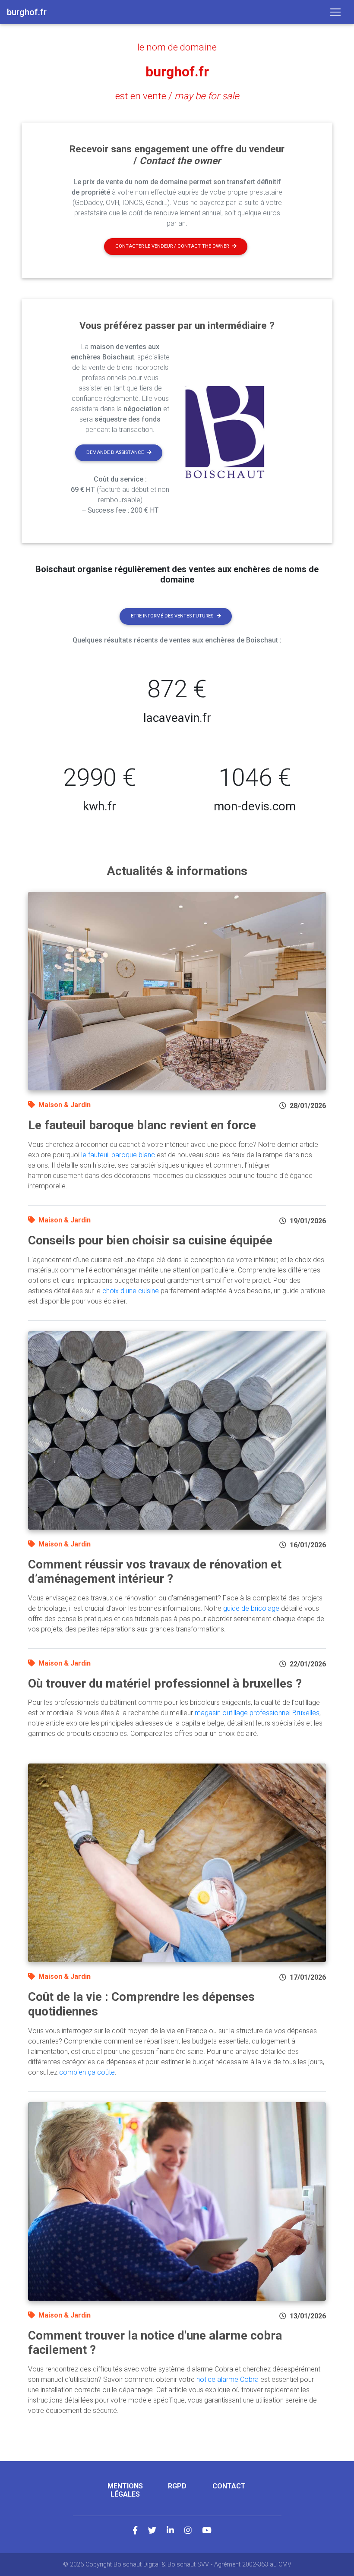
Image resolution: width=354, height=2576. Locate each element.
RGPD (177, 2486)
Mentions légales (125, 2490)
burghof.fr (177, 72)
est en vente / (177, 96)
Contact (229, 2486)
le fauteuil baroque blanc (118, 1155)
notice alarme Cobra (228, 2379)
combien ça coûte (87, 2072)
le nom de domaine (177, 47)
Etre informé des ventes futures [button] (172, 616)
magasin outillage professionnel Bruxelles (257, 1713)
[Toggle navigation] (335, 12)
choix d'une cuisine (131, 1291)
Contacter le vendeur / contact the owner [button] (172, 246)
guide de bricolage (251, 1608)
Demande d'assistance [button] (115, 452)
